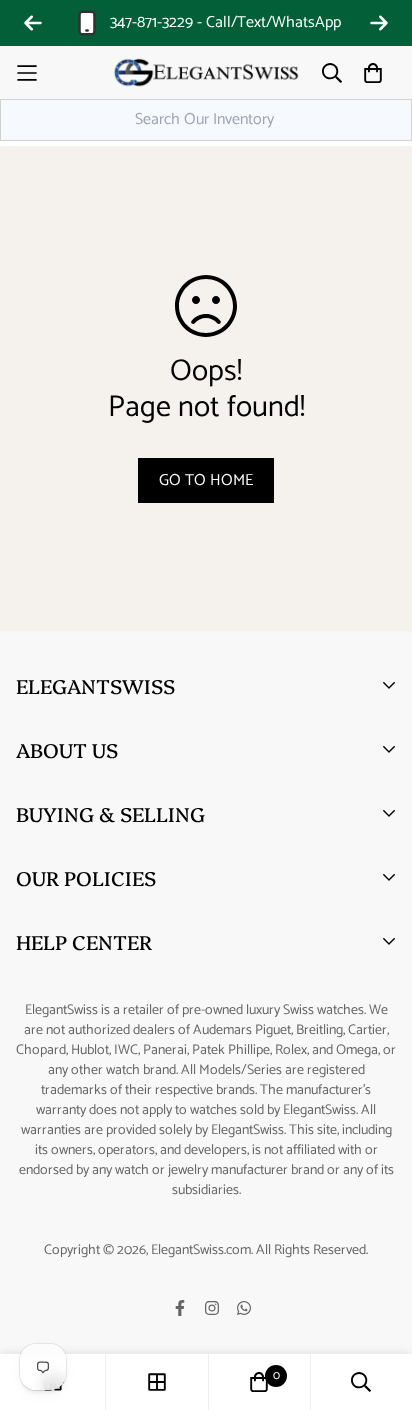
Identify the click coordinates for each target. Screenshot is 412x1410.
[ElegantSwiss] (206, 72)
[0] (259, 1382)
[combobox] (206, 120)
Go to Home (206, 480)
